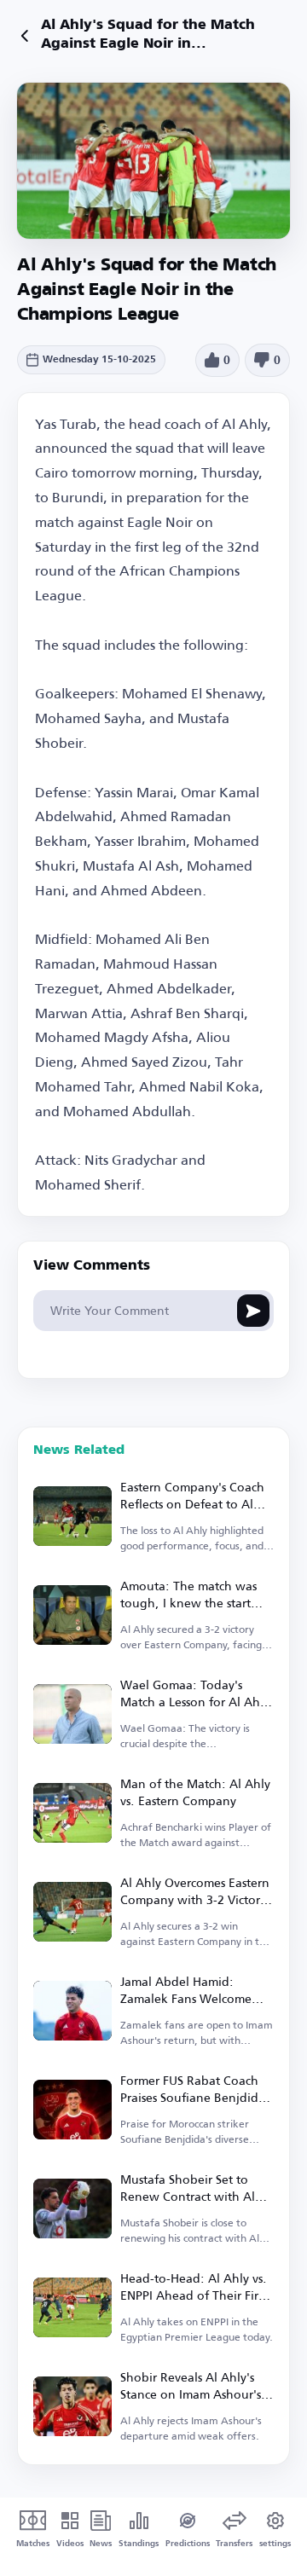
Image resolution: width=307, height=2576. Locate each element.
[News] (25, 36)
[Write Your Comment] (253, 1311)
